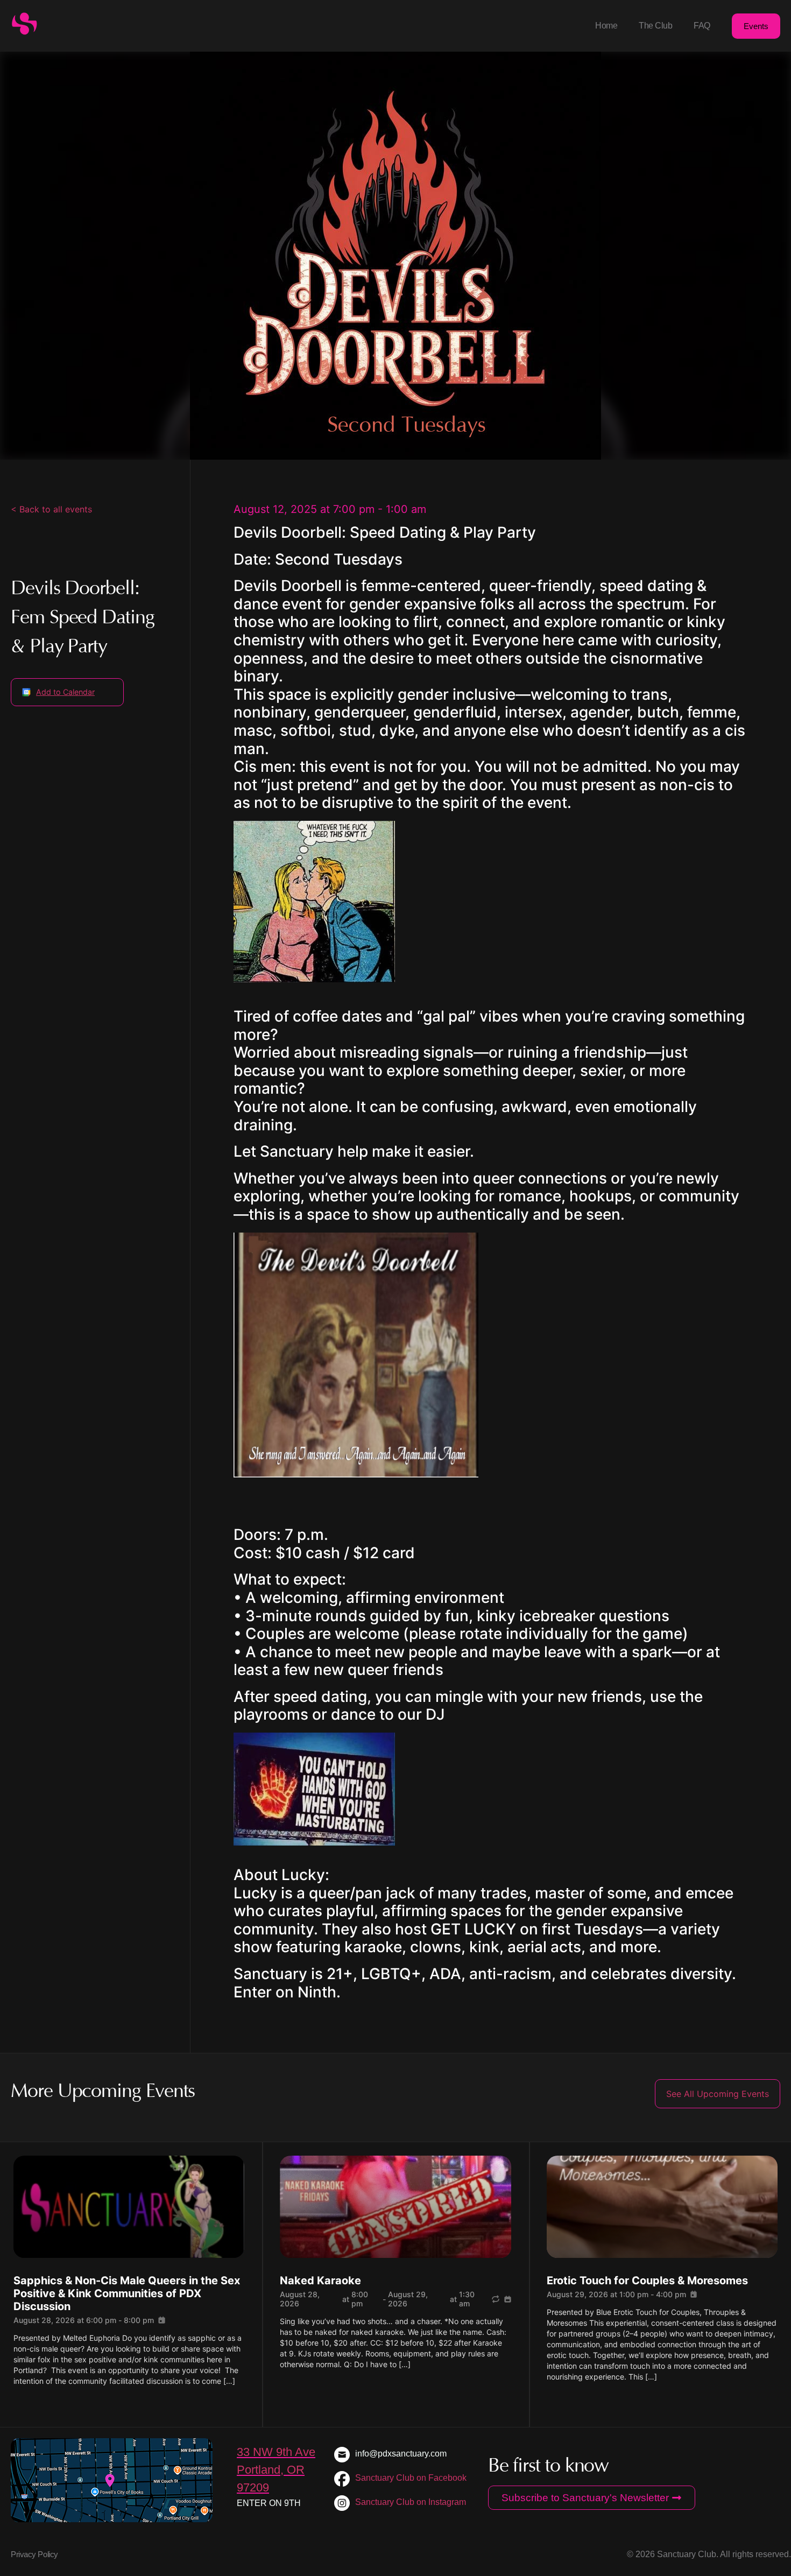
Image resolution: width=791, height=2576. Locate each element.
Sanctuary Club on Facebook (411, 2478)
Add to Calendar (65, 692)
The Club (655, 26)
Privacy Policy (34, 2554)
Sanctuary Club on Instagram (411, 2502)
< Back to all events (51, 509)
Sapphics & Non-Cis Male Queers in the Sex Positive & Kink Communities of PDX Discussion (127, 2293)
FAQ (702, 26)
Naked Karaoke (320, 2281)
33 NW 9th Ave (276, 2452)
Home (606, 26)
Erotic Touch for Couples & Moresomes (647, 2281)
